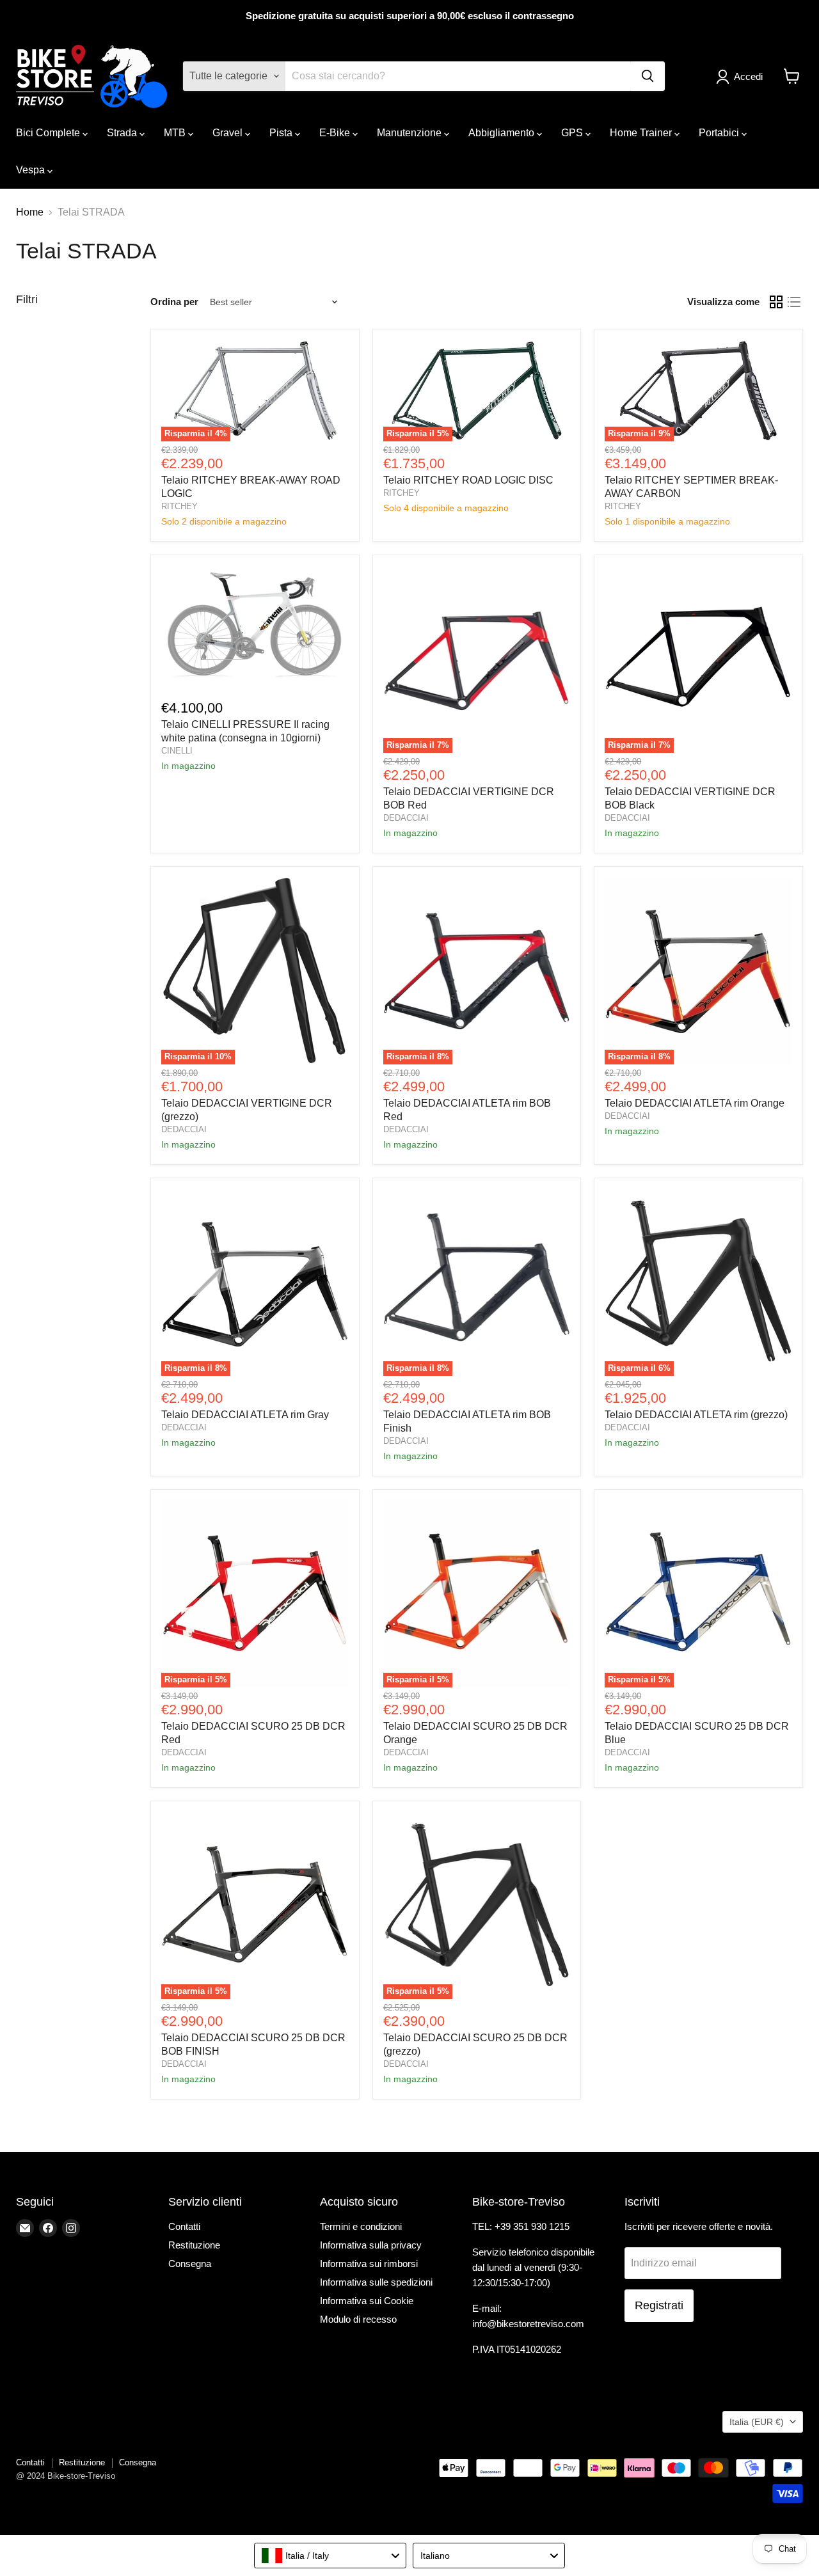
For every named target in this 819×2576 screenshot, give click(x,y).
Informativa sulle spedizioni (376, 2282)
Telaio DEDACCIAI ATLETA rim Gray (245, 1415)
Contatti (184, 2226)
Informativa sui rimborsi (369, 2264)
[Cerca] (648, 76)
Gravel (229, 133)
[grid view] (776, 302)
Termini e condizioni (361, 2226)
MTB (176, 133)
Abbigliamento (503, 133)
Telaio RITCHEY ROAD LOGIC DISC (468, 480)
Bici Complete (49, 133)
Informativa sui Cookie (367, 2301)
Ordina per (174, 302)
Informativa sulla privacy (371, 2245)
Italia (757, 2422)
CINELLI (177, 751)
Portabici (720, 133)
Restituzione (194, 2245)
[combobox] (330, 2556)
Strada (123, 133)
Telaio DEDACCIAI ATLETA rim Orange (695, 1103)
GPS (573, 133)
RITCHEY (179, 506)
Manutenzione (410, 133)
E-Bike (336, 133)
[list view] (794, 302)
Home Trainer (642, 133)
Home (30, 212)
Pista (282, 133)
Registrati (659, 2305)
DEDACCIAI (406, 818)
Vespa (32, 170)
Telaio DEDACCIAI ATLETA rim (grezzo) (696, 1415)
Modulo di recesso (358, 2319)
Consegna (190, 2264)
